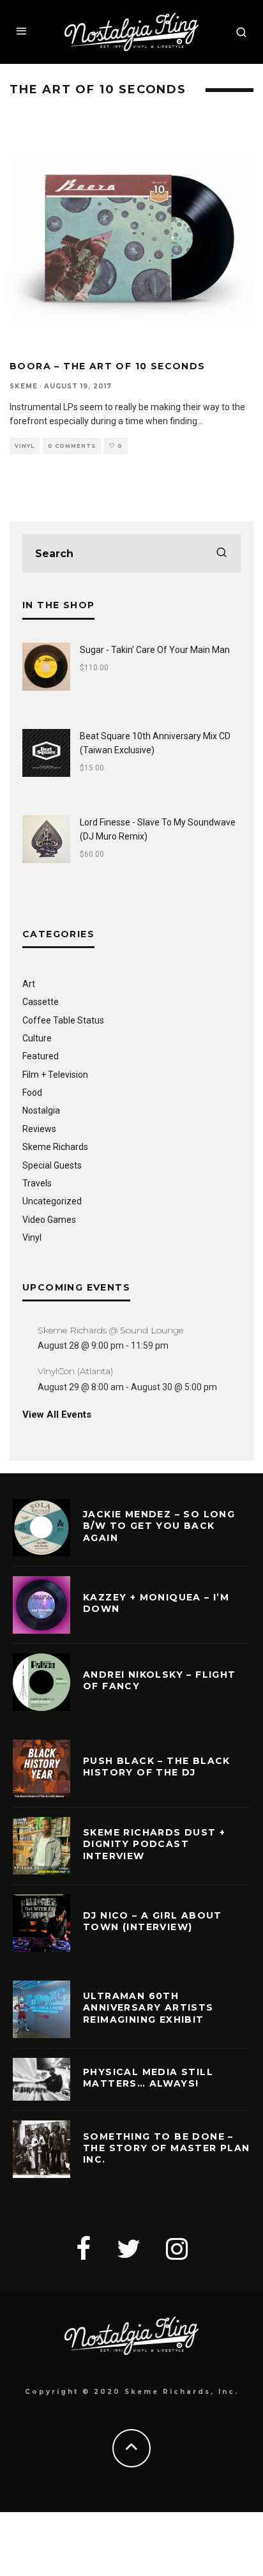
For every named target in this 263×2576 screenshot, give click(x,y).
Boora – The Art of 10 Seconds (108, 366)
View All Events (57, 1414)
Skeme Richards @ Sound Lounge (110, 1330)
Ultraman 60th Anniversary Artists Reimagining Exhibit (148, 2007)
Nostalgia (41, 1110)
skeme (24, 386)
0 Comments (72, 446)
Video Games (49, 1220)
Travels (37, 1183)
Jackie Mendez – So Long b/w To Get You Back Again (159, 1526)
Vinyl (25, 446)
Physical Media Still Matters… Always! (148, 2078)
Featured (41, 1056)
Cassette (41, 1002)
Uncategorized (52, 1201)
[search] (222, 553)
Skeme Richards (55, 1147)
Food (32, 1092)
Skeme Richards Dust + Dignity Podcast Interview (154, 1844)
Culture (37, 1038)
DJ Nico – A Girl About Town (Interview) (153, 1921)
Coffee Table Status (63, 1020)
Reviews (39, 1129)
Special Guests (52, 1165)
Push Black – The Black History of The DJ (157, 1767)
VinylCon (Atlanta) (75, 1371)
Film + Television (55, 1075)
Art (29, 984)
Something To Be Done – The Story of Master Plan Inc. (167, 2148)
